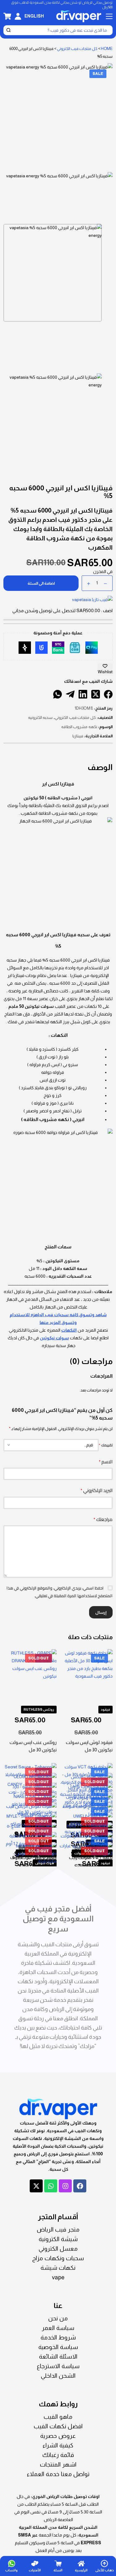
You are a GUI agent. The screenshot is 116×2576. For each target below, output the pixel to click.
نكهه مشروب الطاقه (79, 727)
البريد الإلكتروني (97, 1490)
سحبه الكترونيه (41, 717)
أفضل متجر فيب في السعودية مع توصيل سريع (58, 1919)
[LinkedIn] (83, 694)
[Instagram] (65, 2186)
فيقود (105, 1709)
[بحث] (8, 30)
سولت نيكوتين (54, 1338)
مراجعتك (103, 1519)
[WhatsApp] (58, 694)
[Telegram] (70, 694)
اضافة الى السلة (41, 583)
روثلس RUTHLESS (39, 1709)
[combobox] (62, 30)
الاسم (106, 1462)
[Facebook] (108, 694)
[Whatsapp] (51, 2186)
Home (107, 49)
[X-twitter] (36, 2186)
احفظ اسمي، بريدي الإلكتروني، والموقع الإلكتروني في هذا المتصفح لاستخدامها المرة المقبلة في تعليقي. (59, 1592)
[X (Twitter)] (96, 694)
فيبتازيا (78, 736)
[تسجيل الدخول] (18, 16)
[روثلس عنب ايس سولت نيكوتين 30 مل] (30, 1676)
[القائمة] (109, 16)
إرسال (101, 1612)
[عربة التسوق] (7, 16)
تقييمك (106, 1445)
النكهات (69, 1330)
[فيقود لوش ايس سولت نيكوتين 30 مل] (86, 1676)
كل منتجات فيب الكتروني (77, 49)
